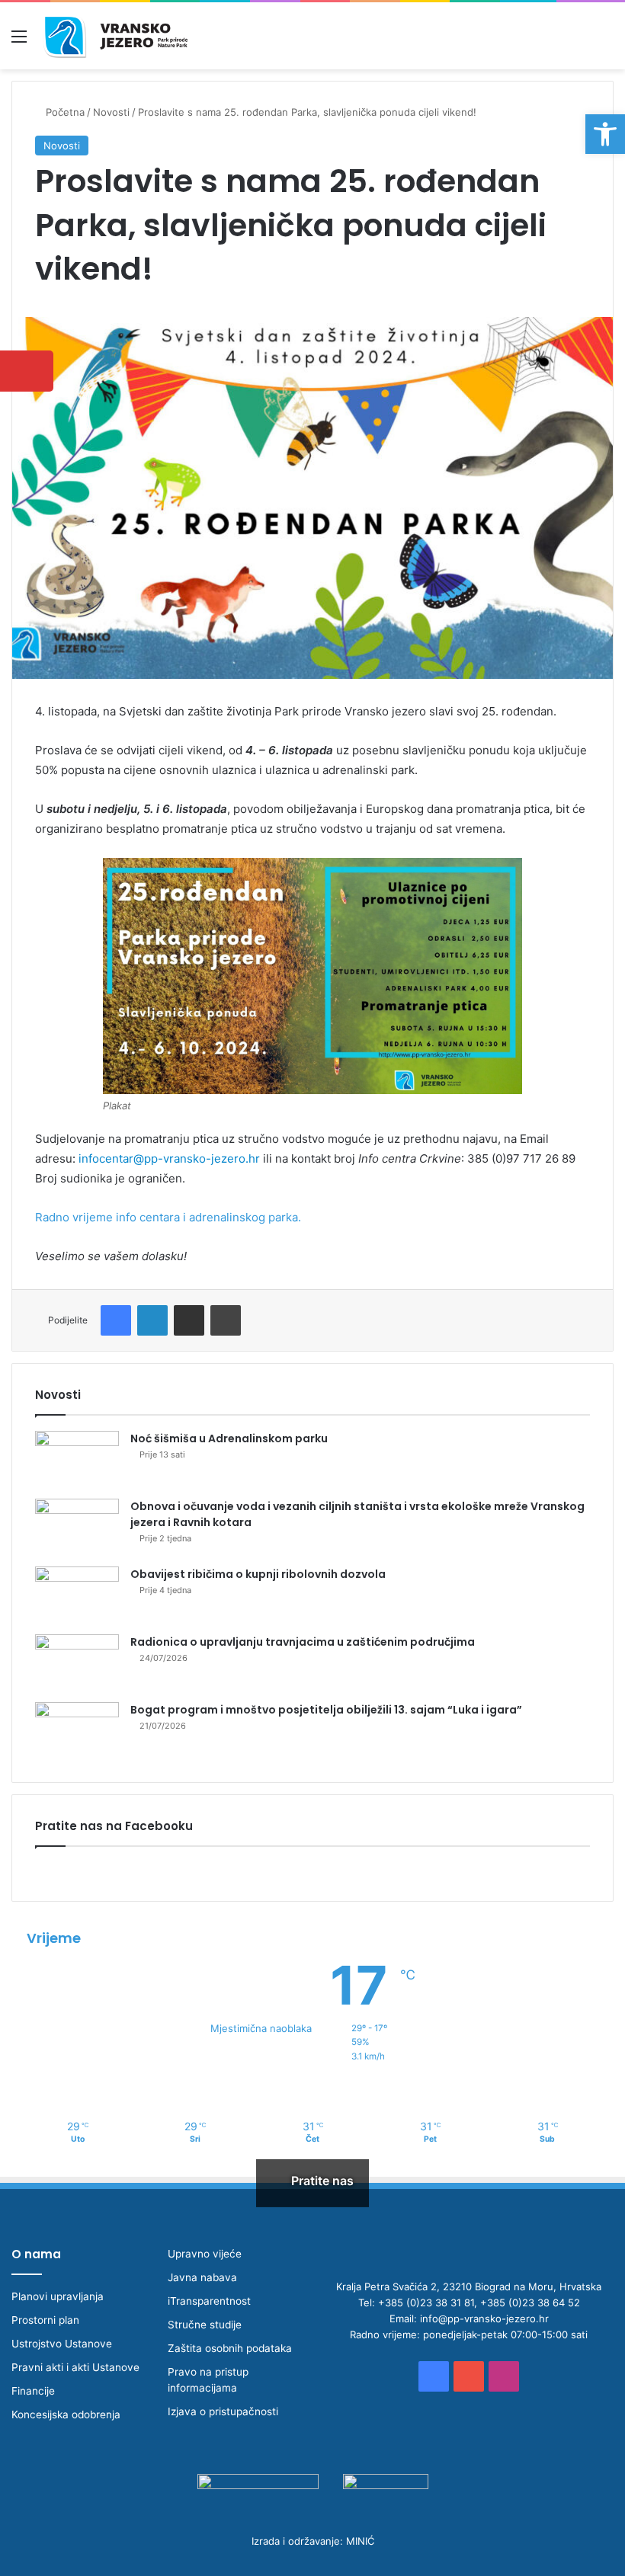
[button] (605, 134)
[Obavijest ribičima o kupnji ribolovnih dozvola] (77, 1595)
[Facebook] (116, 1320)
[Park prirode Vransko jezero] (115, 36)
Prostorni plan (45, 2320)
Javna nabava (202, 2277)
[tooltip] (27, 371)
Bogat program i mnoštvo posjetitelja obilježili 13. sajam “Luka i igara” (326, 1710)
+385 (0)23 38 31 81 (426, 2302)
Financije (33, 2391)
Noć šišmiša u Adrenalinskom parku (229, 1438)
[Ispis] (226, 1320)
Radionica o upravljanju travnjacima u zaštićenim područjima (303, 1642)
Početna (64, 112)
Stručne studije (205, 2325)
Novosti (111, 112)
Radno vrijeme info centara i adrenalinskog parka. (168, 1217)
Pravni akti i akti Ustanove (75, 2367)
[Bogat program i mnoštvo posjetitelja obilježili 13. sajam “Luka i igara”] (77, 1731)
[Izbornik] (19, 42)
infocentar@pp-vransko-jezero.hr (169, 1158)
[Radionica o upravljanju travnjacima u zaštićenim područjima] (77, 1663)
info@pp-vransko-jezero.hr (484, 2318)
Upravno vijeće (205, 2254)
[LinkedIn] (152, 1320)
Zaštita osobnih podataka (230, 2348)
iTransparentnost (209, 2301)
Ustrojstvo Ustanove (62, 2344)
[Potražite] (606, 42)
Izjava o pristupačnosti (223, 2411)
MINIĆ (360, 2541)
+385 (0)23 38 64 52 (530, 2302)
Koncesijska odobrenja (66, 2414)
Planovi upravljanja (58, 2296)
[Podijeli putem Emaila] (189, 1320)
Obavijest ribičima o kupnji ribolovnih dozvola (258, 1574)
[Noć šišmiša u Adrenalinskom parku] (77, 1459)
